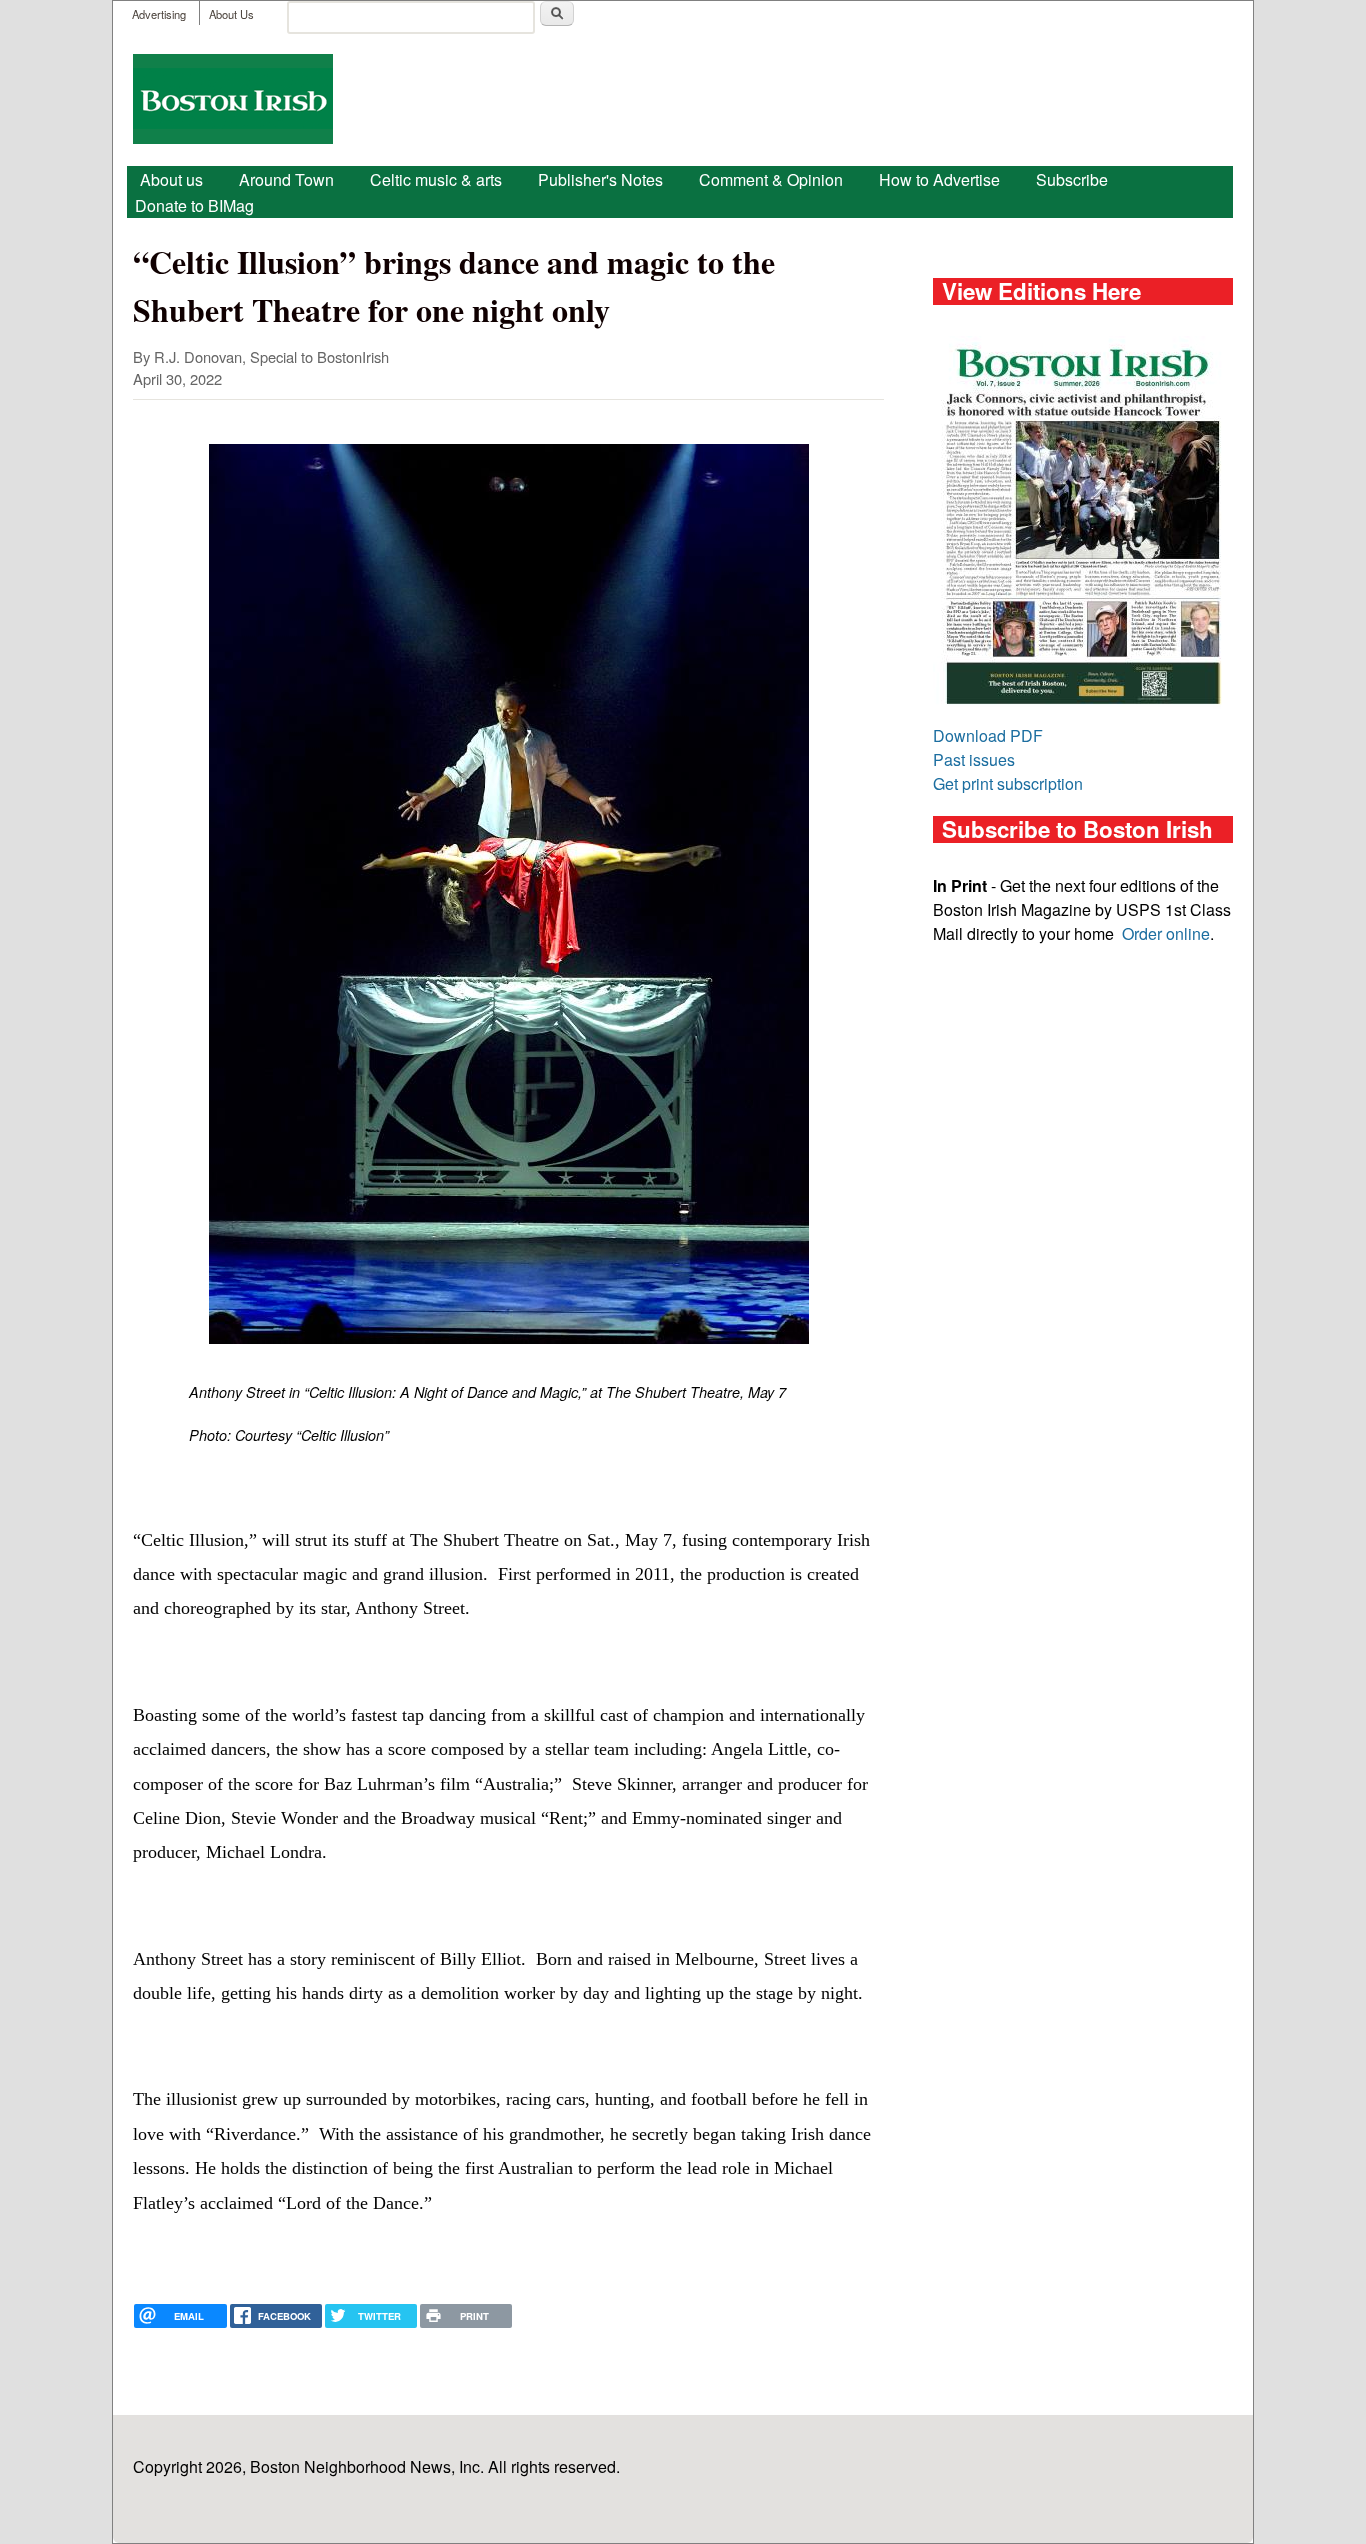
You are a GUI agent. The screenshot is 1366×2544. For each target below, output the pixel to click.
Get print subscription (1008, 783)
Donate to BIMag (194, 205)
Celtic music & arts (436, 179)
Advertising (159, 14)
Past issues (974, 759)
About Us (231, 14)
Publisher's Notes (600, 179)
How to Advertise (939, 179)
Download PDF (988, 735)
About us (171, 179)
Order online (1166, 933)
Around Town (286, 179)
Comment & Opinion (771, 179)
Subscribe (1072, 179)
